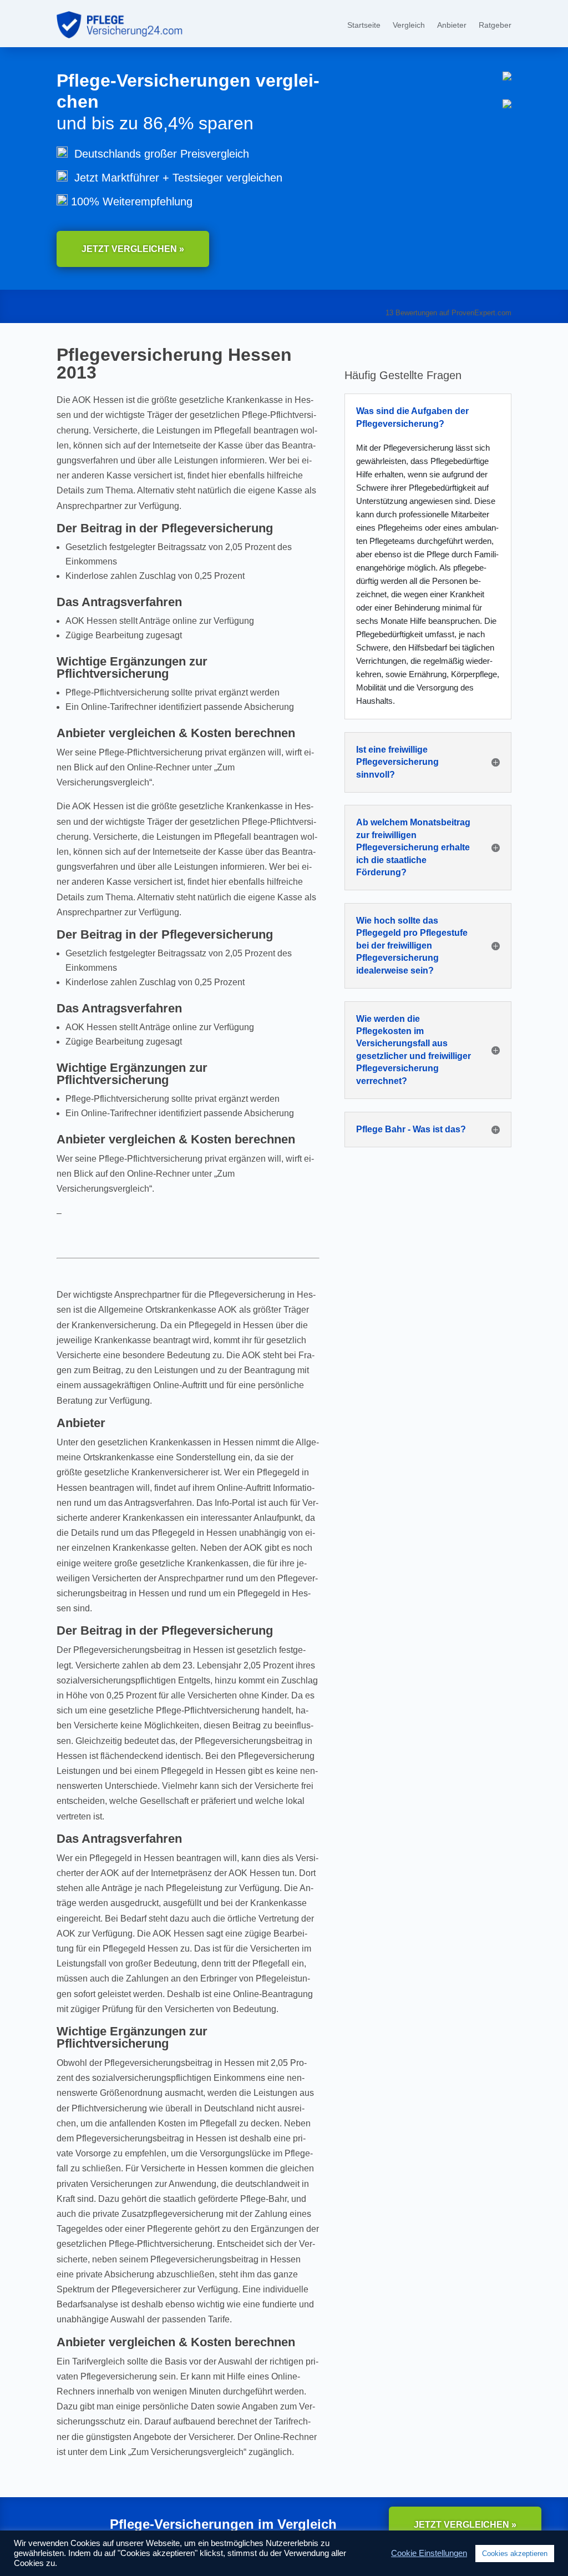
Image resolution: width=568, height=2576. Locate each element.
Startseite (364, 25)
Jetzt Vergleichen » (133, 249)
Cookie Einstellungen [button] (429, 2553)
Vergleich (409, 25)
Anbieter (452, 25)
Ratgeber (495, 25)
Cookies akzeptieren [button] (515, 2554)
